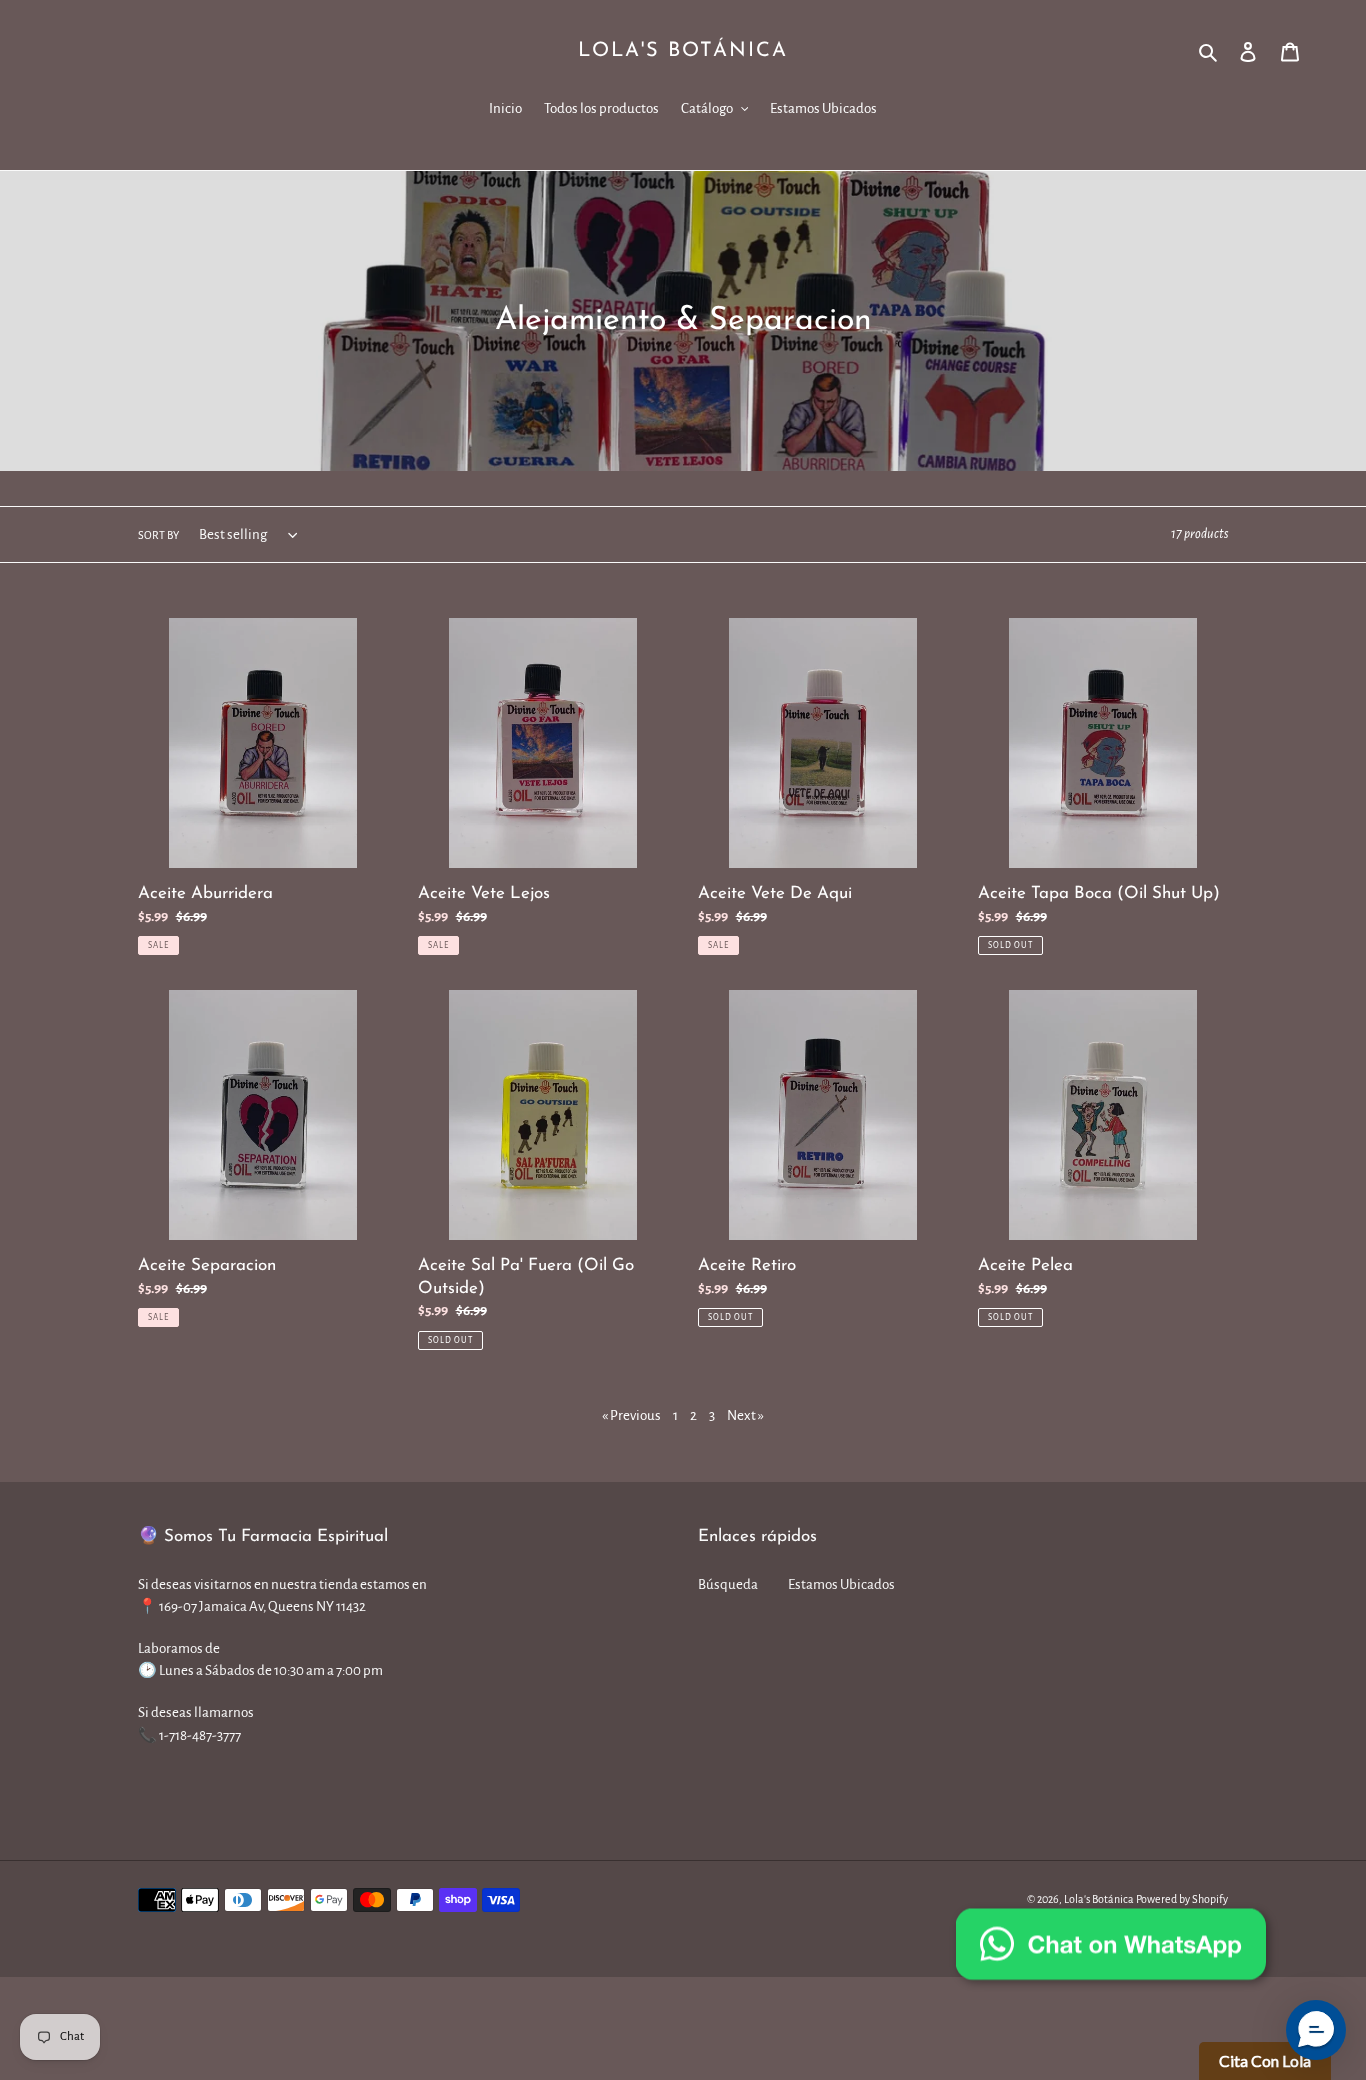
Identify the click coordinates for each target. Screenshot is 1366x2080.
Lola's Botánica (683, 51)
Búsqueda (728, 1584)
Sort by (158, 535)
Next (745, 1415)
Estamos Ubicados (841, 1584)
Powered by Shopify (1182, 1899)
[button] (1316, 2030)
